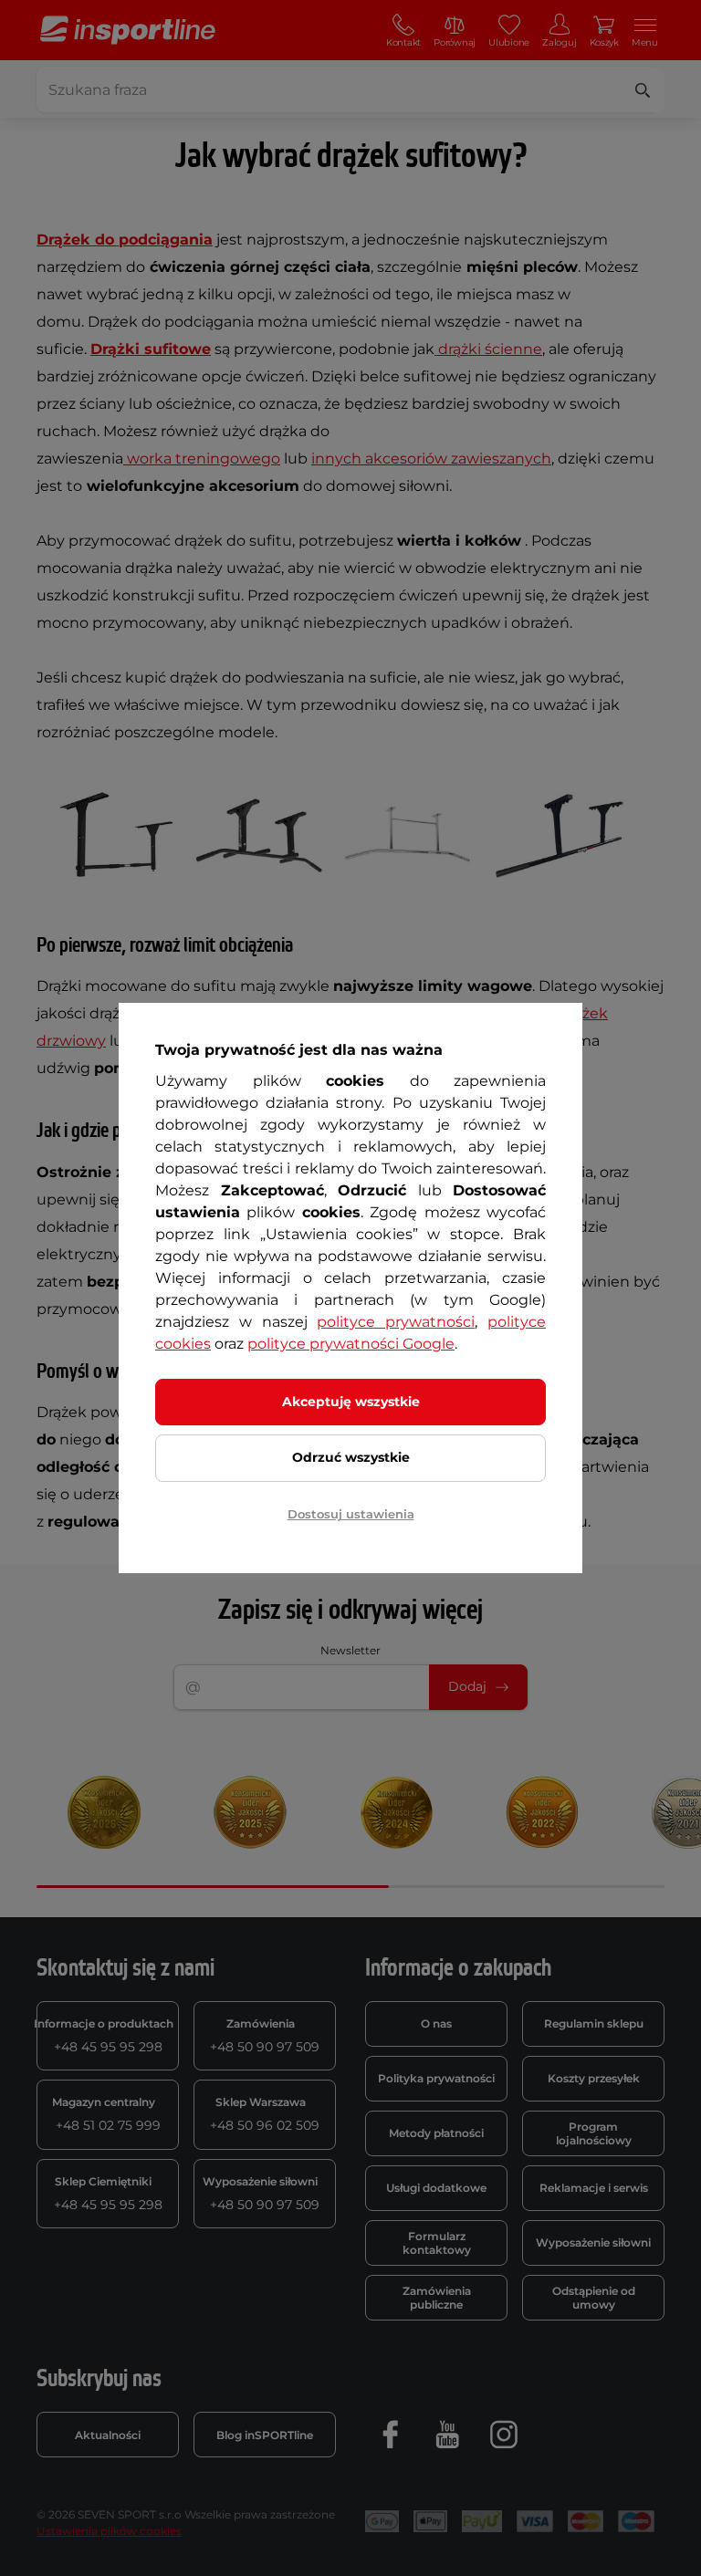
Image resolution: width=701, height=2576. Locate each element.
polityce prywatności (396, 1322)
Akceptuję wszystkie (351, 1402)
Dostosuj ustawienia (351, 1514)
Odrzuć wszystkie (351, 1457)
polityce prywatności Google (351, 1344)
